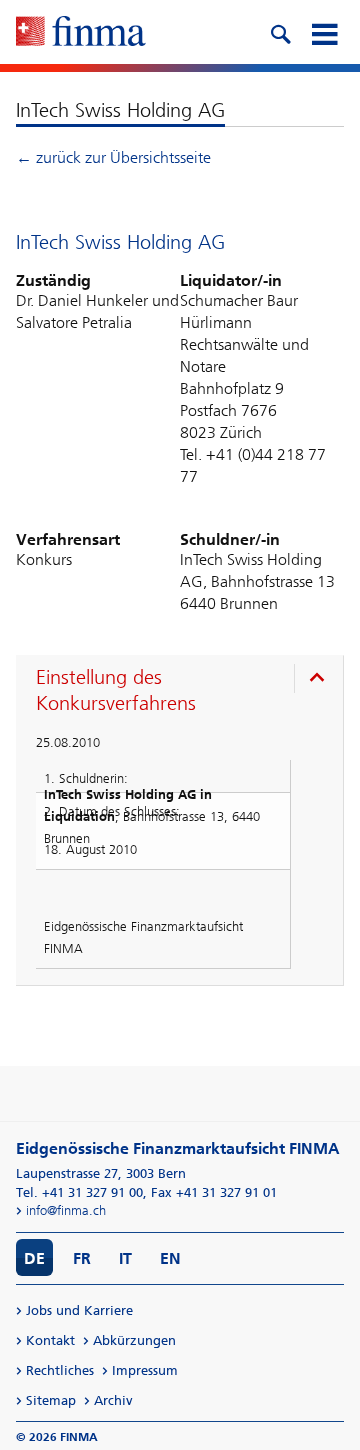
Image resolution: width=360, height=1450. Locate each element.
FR (82, 1258)
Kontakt (50, 1340)
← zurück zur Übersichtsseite (113, 157)
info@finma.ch (66, 1210)
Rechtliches (60, 1370)
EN (170, 1258)
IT (125, 1258)
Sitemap (51, 1400)
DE (34, 1258)
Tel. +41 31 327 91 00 (79, 1192)
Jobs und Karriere (79, 1310)
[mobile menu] (324, 32)
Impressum (145, 1370)
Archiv (113, 1400)
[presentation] (184, 693)
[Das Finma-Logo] (81, 33)
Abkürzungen (134, 1340)
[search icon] (280, 32)
